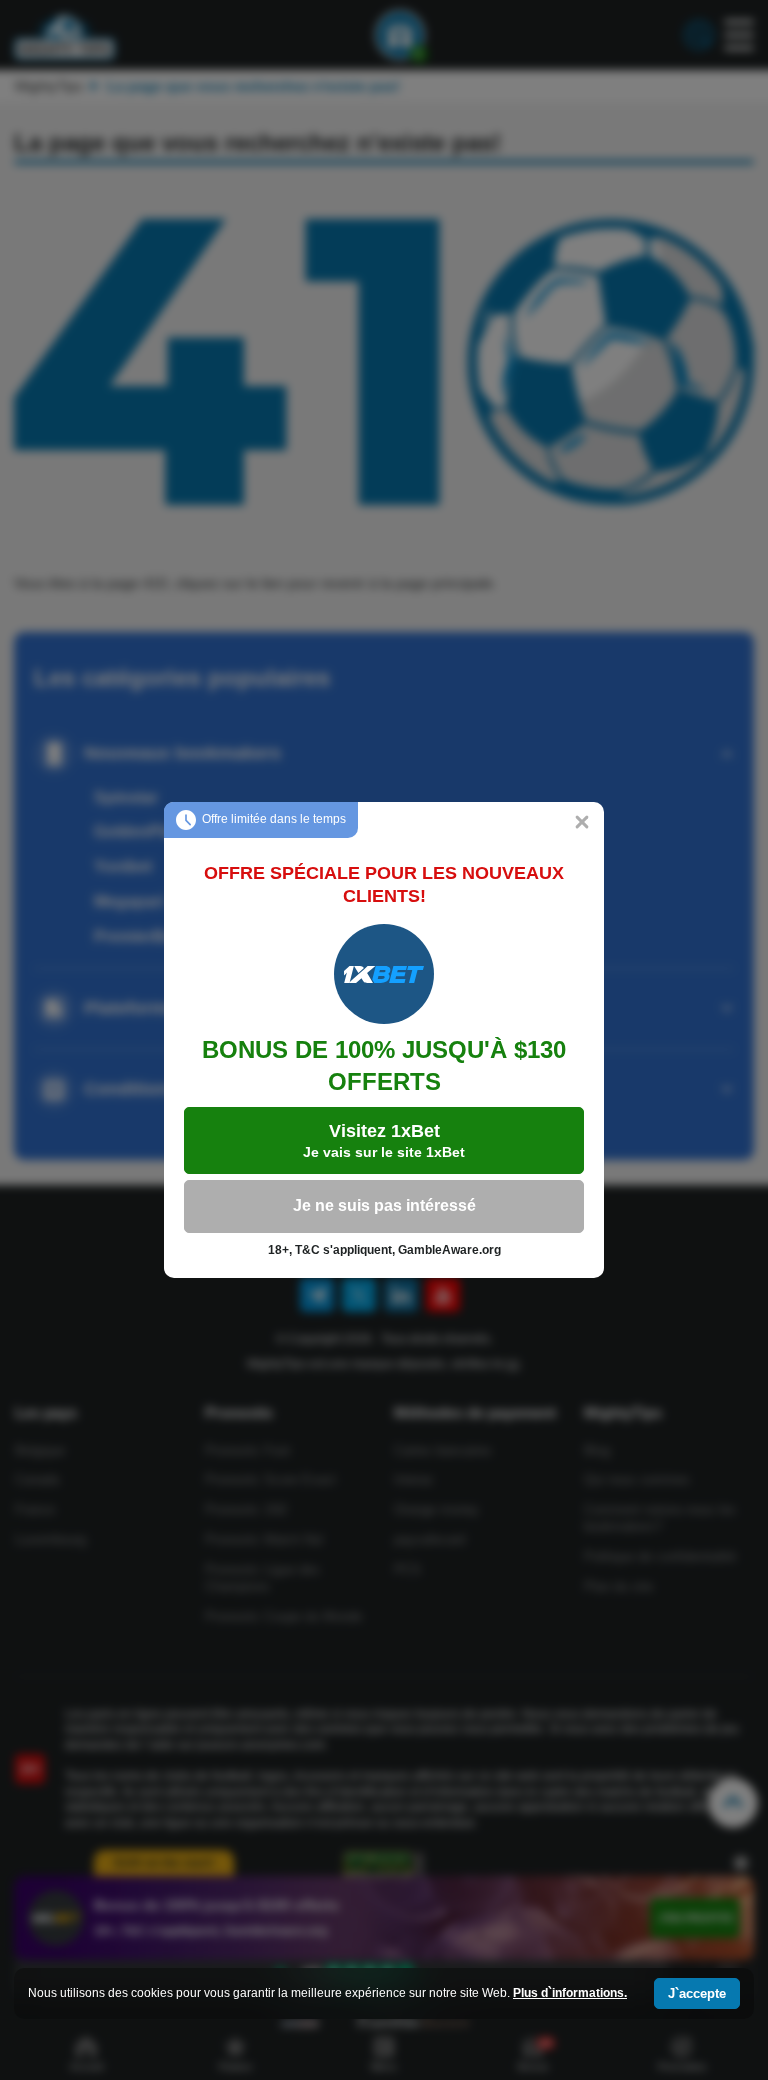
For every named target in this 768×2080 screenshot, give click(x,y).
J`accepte (697, 1993)
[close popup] (582, 824)
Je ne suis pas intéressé (384, 1205)
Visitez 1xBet (384, 1140)
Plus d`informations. (570, 1993)
